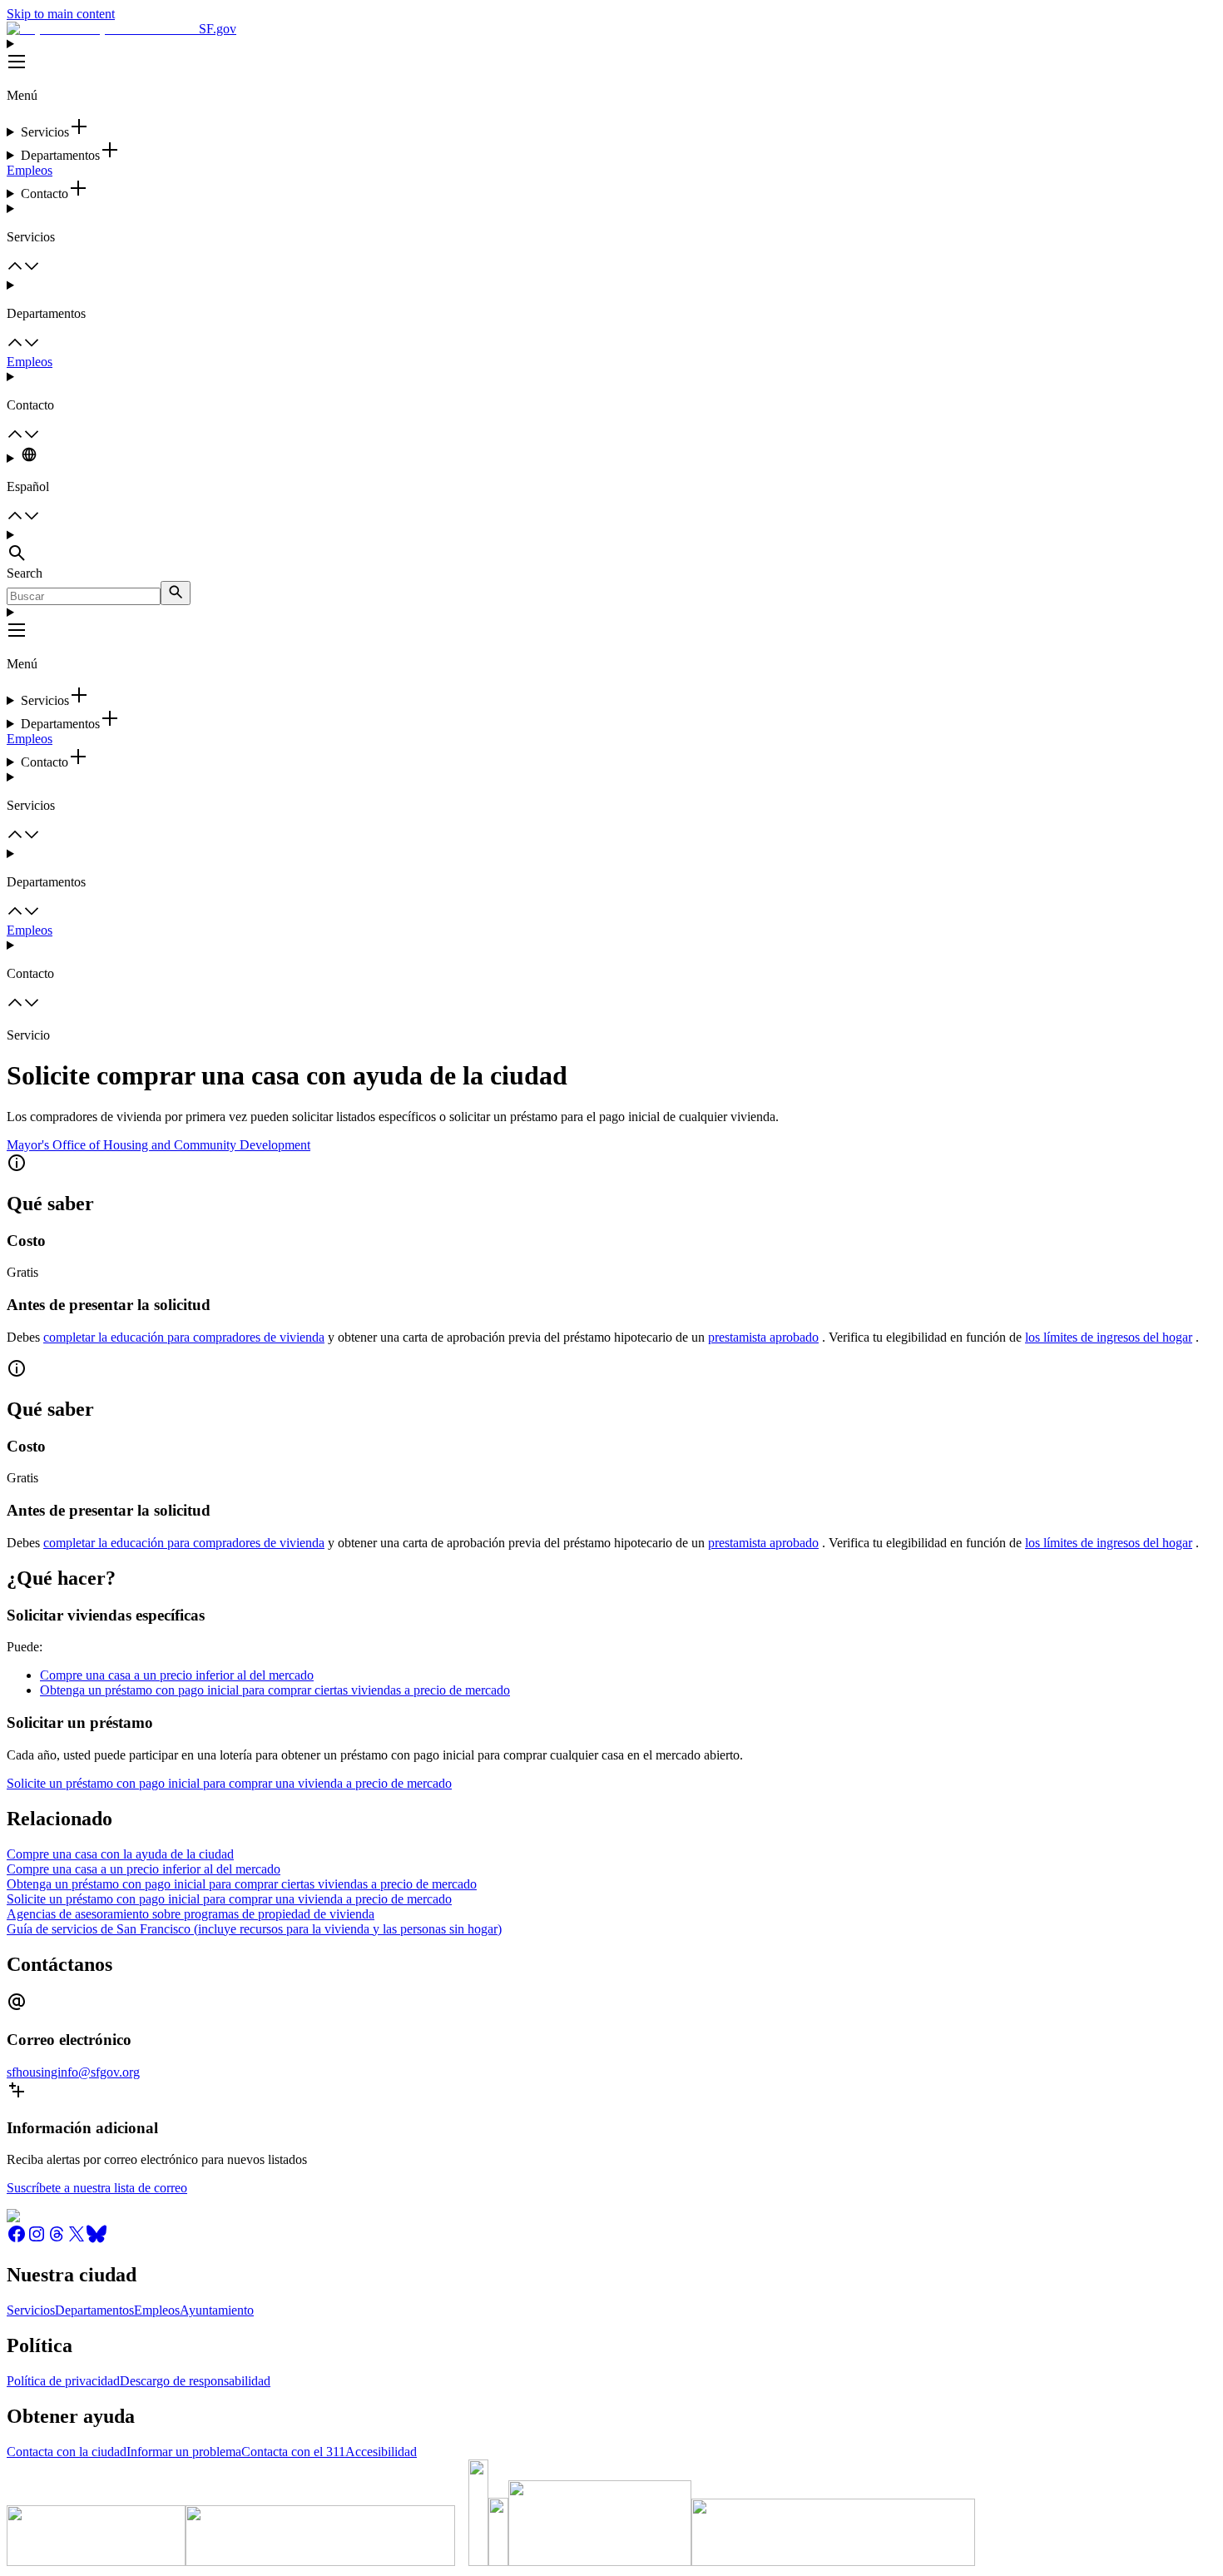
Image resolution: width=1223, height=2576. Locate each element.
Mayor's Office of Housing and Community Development (158, 1145)
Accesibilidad (381, 2452)
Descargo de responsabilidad (195, 2381)
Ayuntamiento (217, 2310)
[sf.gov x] (77, 2239)
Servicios (31, 2310)
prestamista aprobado (763, 1337)
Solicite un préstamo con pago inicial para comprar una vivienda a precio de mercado (229, 1783)
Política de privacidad (63, 2381)
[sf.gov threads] (57, 2239)
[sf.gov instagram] (37, 2239)
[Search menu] (611, 547)
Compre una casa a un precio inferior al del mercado (177, 1675)
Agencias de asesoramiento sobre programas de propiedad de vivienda (191, 1914)
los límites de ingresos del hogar (1109, 1337)
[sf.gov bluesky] (97, 2239)
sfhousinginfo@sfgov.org (73, 2072)
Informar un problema (184, 2452)
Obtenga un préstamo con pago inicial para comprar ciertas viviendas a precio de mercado (275, 1690)
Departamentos (94, 2310)
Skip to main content (61, 14)
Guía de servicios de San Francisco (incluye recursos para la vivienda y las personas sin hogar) (254, 1929)
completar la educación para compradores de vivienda (184, 1337)
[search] (176, 593)
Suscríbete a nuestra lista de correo (97, 2188)
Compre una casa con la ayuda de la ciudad (120, 1854)
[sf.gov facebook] (17, 2239)
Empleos (30, 170)
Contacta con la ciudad (67, 2452)
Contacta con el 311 (293, 2452)
